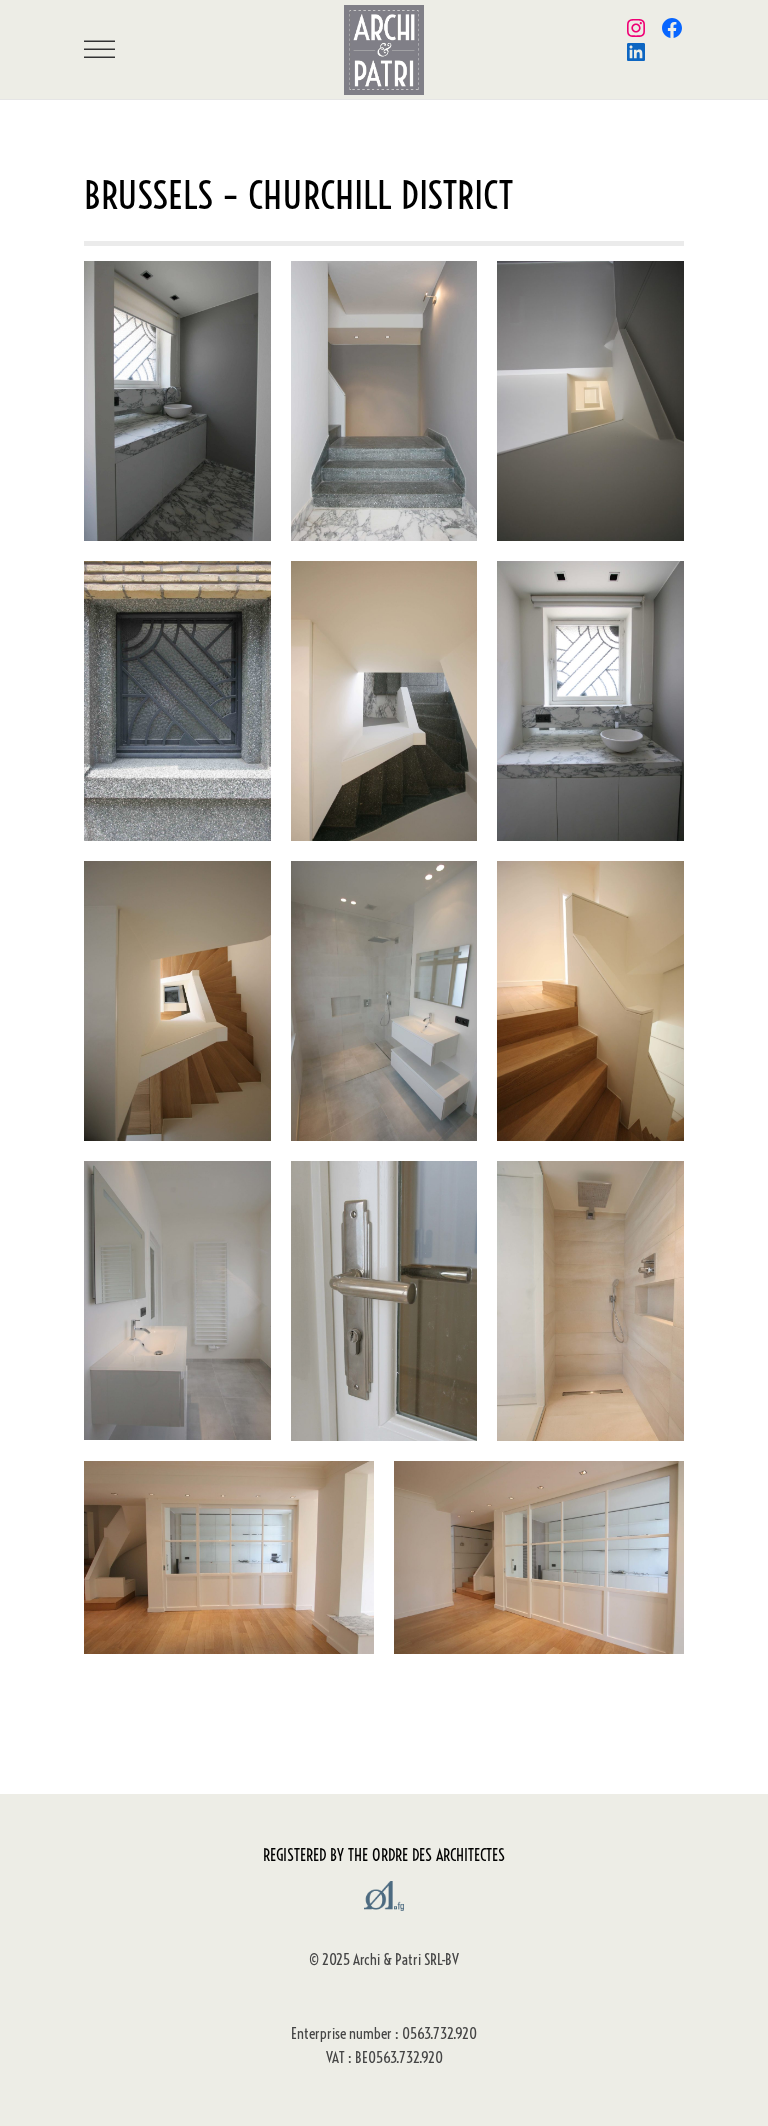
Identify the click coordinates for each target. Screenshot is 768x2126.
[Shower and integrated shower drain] (590, 1301)
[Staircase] (590, 401)
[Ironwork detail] (177, 700)
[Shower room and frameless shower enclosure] (384, 1001)
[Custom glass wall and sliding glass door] (229, 1557)
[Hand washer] (590, 701)
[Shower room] (177, 1301)
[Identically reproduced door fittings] (384, 1301)
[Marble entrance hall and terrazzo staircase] (384, 401)
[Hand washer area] (177, 401)
